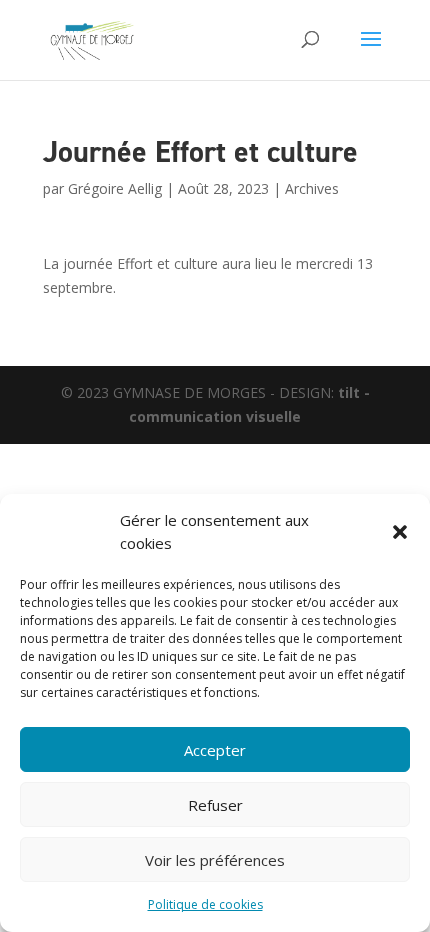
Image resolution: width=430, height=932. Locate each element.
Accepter (215, 750)
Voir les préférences (215, 860)
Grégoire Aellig (115, 188)
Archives (312, 188)
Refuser (215, 805)
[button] (400, 532)
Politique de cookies (205, 904)
